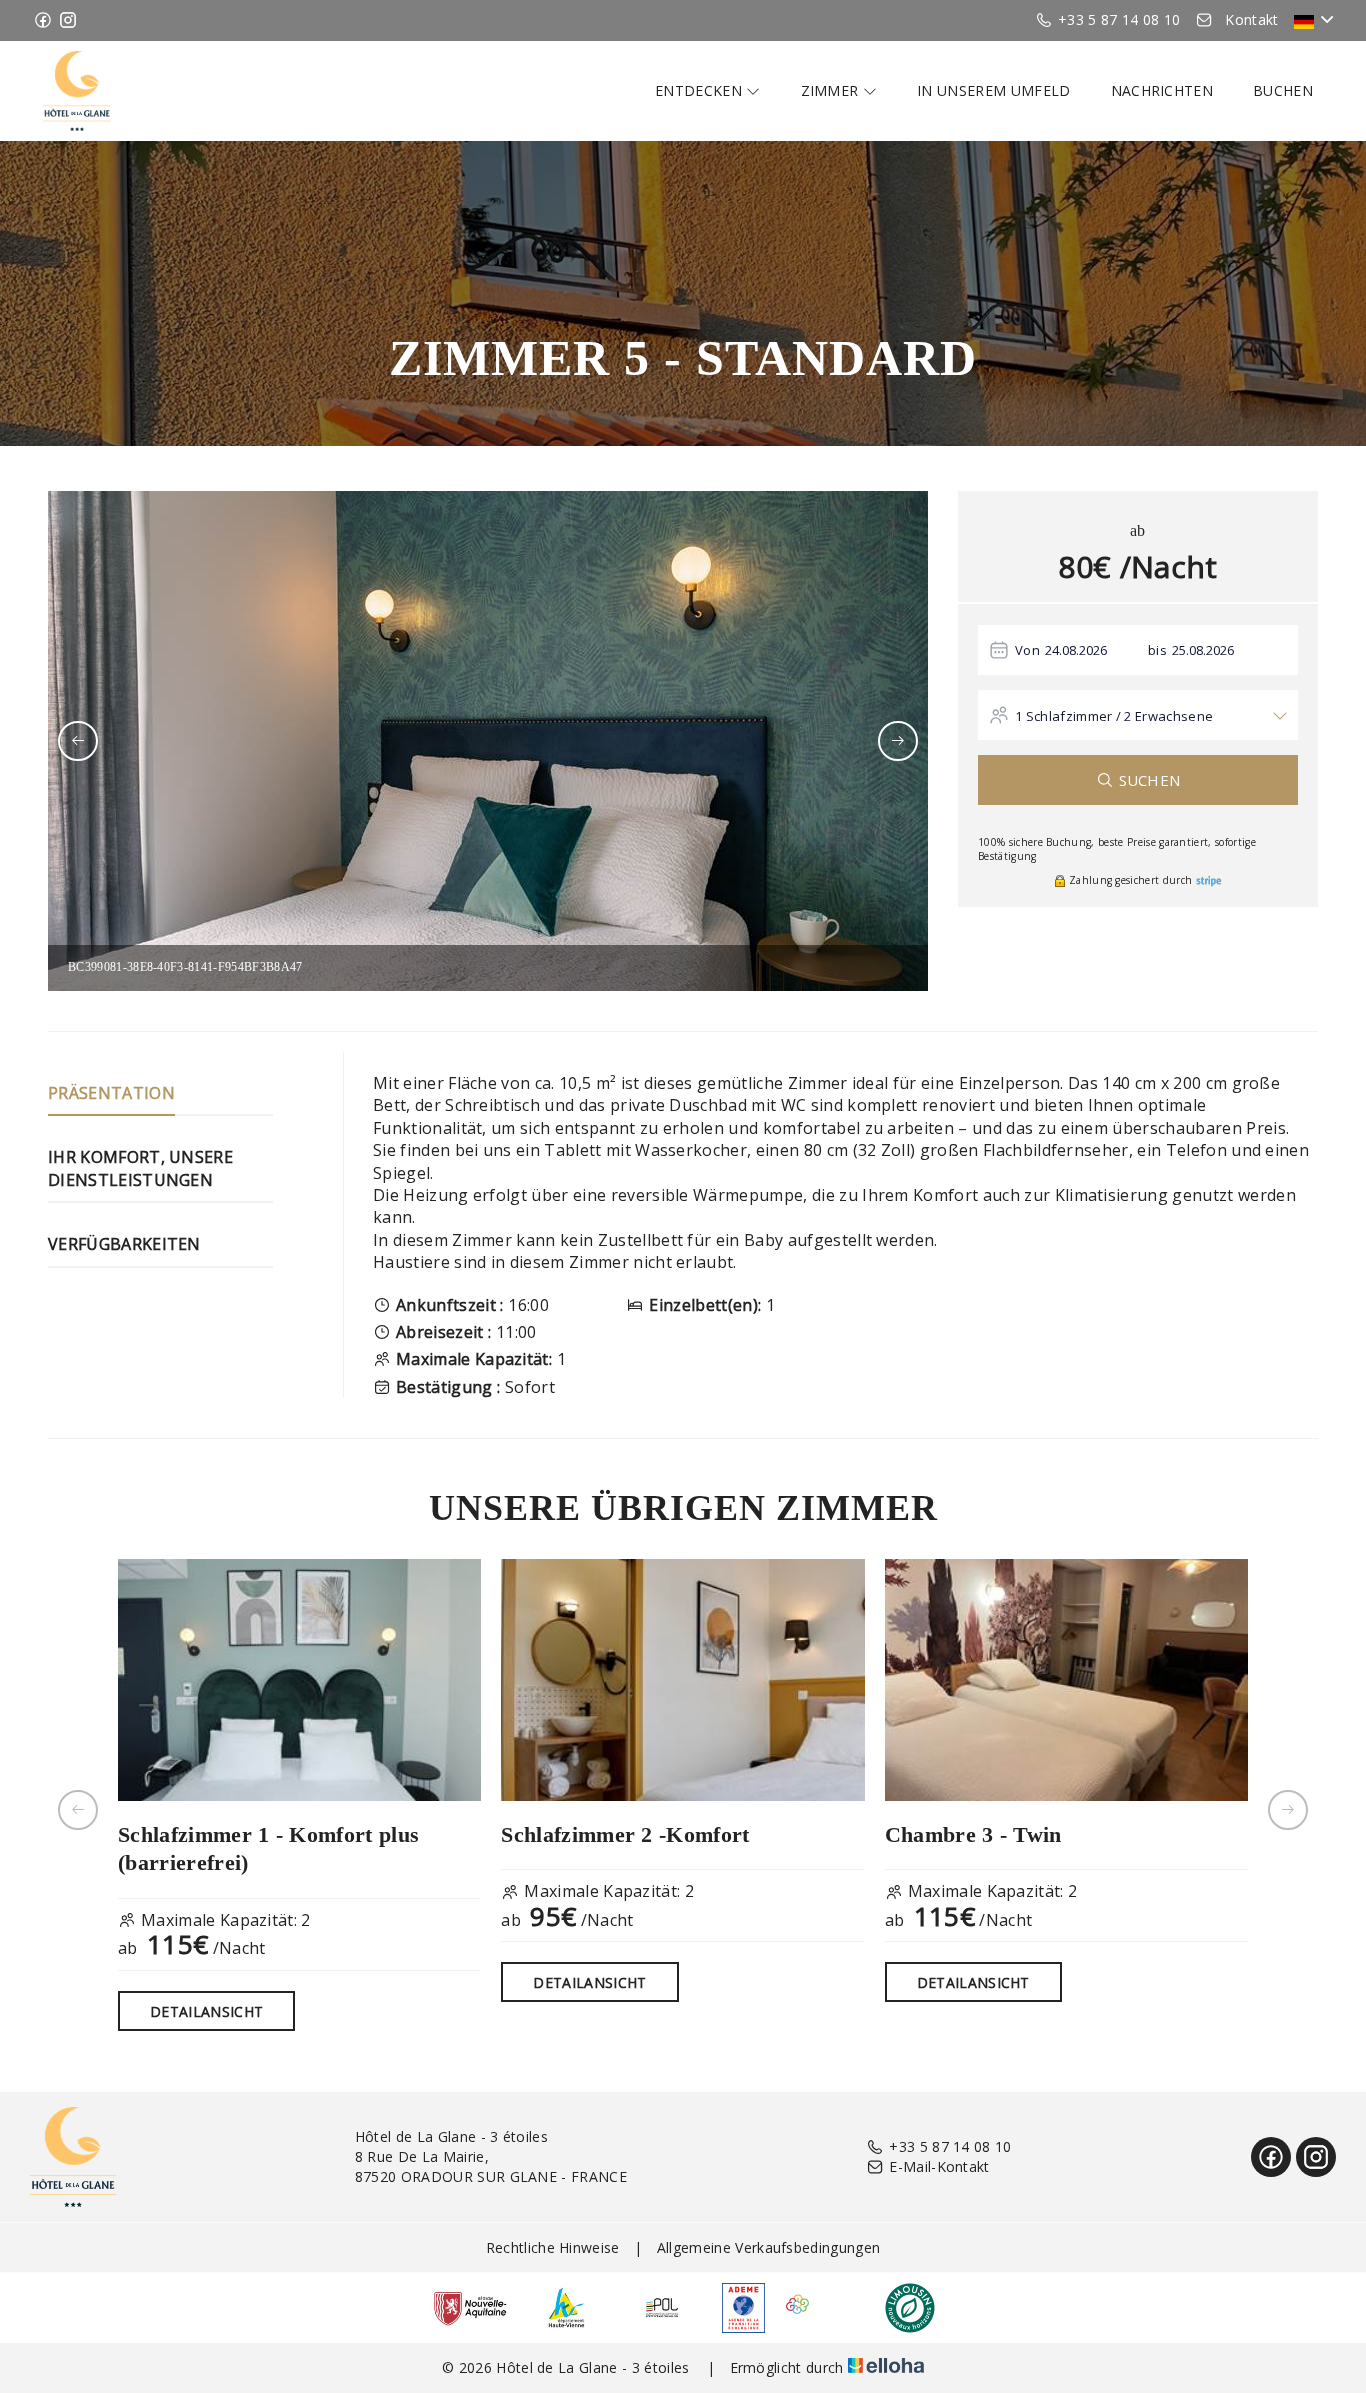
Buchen (1283, 90)
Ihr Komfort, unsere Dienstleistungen (140, 1168)
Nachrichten (1162, 90)
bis (1157, 650)
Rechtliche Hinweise (553, 2247)
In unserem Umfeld (993, 90)
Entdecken (700, 90)
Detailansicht (206, 2011)
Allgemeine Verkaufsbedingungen (769, 2247)
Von (1027, 650)
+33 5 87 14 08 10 (950, 2146)
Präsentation (111, 1093)
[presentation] (78, 741)
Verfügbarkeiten (124, 1244)
